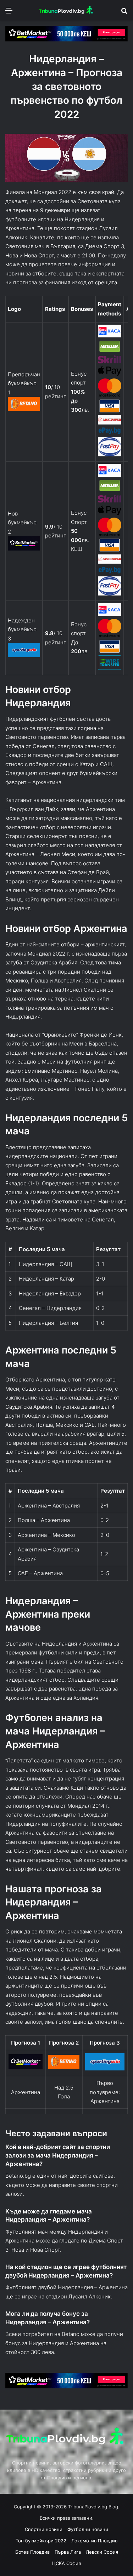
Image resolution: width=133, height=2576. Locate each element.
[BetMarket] (24, 549)
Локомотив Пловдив (94, 2541)
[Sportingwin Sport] (105, 2068)
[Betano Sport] (64, 2067)
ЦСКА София (66, 2563)
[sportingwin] (24, 655)
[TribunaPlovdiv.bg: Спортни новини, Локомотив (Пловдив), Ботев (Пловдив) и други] (67, 10)
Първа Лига (68, 2552)
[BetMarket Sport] (26, 2067)
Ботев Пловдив (32, 2552)
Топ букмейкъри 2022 (41, 2541)
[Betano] (24, 409)
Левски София (102, 2552)
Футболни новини (88, 2529)
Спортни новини (44, 2529)
